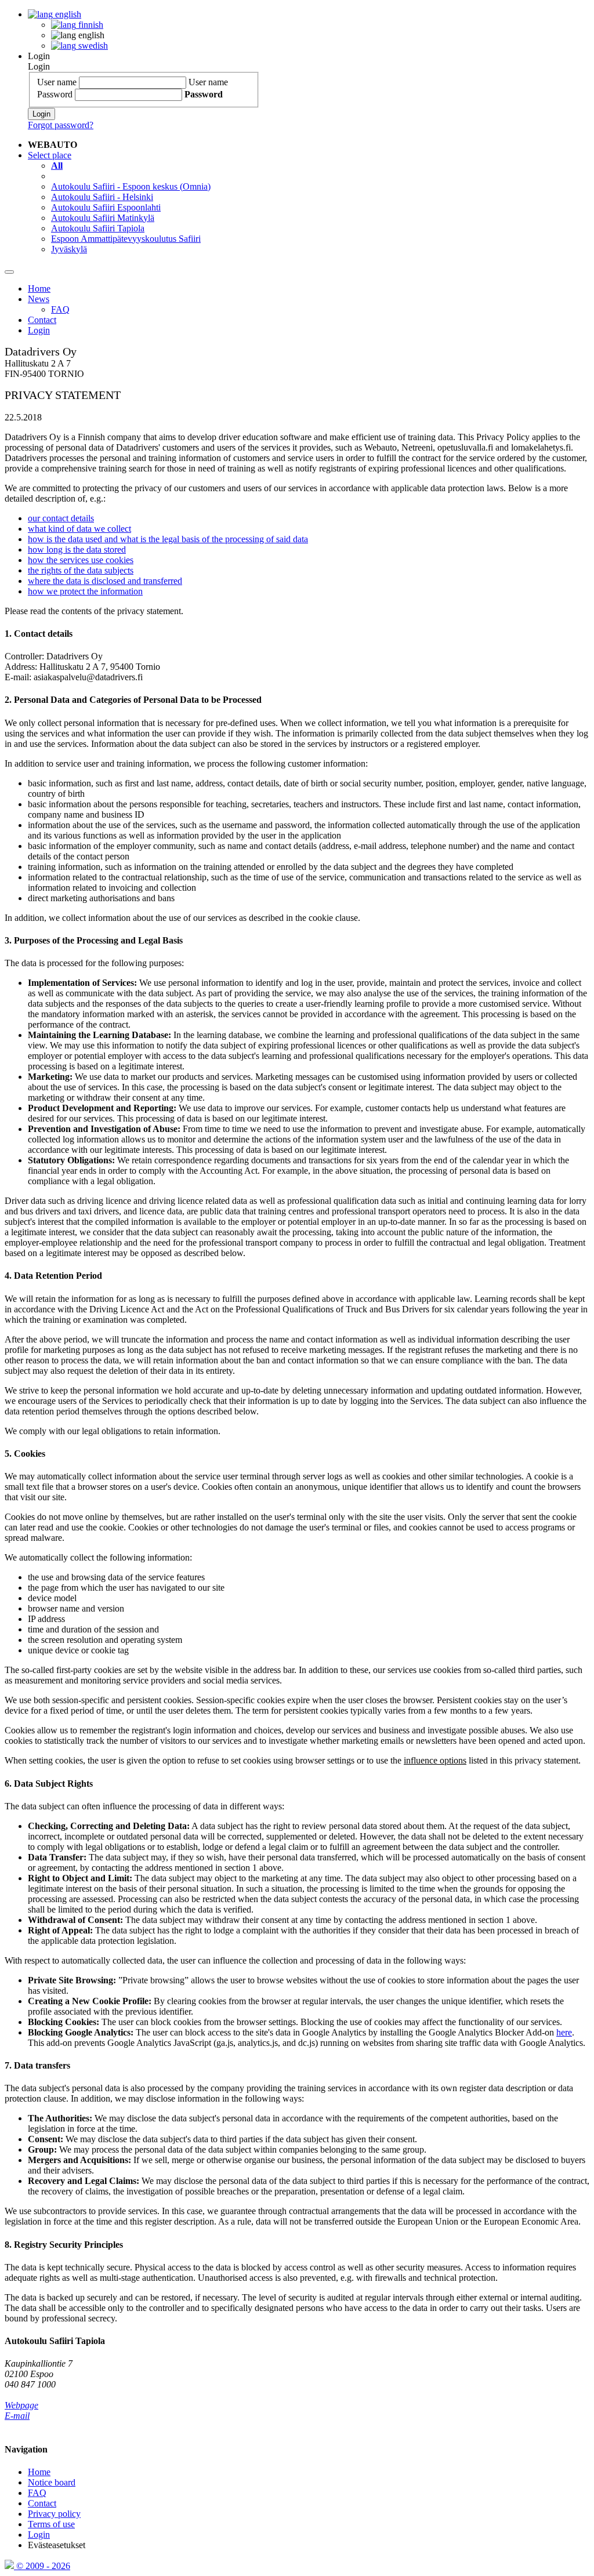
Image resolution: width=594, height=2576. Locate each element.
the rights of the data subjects (81, 570)
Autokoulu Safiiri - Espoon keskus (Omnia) (131, 186)
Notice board (52, 2482)
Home (39, 289)
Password (55, 94)
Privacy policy (54, 2514)
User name (57, 82)
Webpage (21, 2405)
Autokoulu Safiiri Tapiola (98, 228)
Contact (42, 320)
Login (39, 56)
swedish (92, 46)
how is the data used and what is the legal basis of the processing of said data (168, 539)
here (564, 2032)
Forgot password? (61, 125)
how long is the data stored (77, 549)
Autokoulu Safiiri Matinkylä (103, 218)
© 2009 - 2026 (42, 2566)
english (67, 14)
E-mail (17, 2416)
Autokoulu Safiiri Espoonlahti (106, 207)
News (39, 299)
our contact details (61, 518)
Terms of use (51, 2524)
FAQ (60, 309)
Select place (50, 155)
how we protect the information (85, 591)
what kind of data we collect (79, 529)
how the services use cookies (81, 560)
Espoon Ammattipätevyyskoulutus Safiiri (126, 239)
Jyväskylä (69, 249)
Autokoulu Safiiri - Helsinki (102, 197)
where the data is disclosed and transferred (105, 581)
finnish (90, 25)
